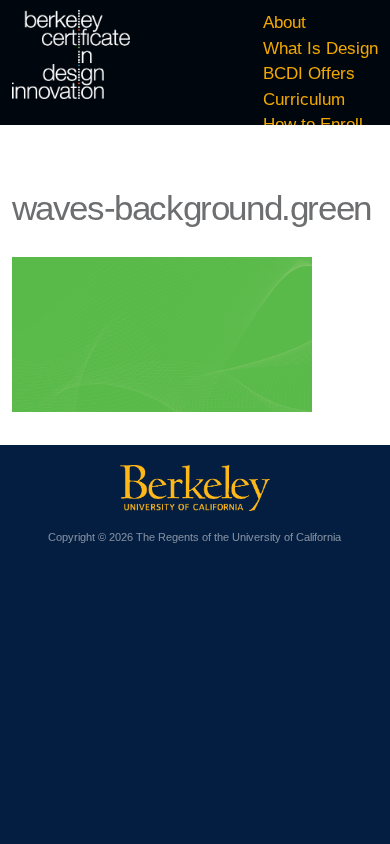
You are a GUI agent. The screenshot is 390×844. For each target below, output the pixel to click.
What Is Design (320, 48)
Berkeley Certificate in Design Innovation (71, 54)
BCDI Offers (309, 73)
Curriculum (304, 99)
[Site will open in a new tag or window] (195, 505)
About (284, 22)
